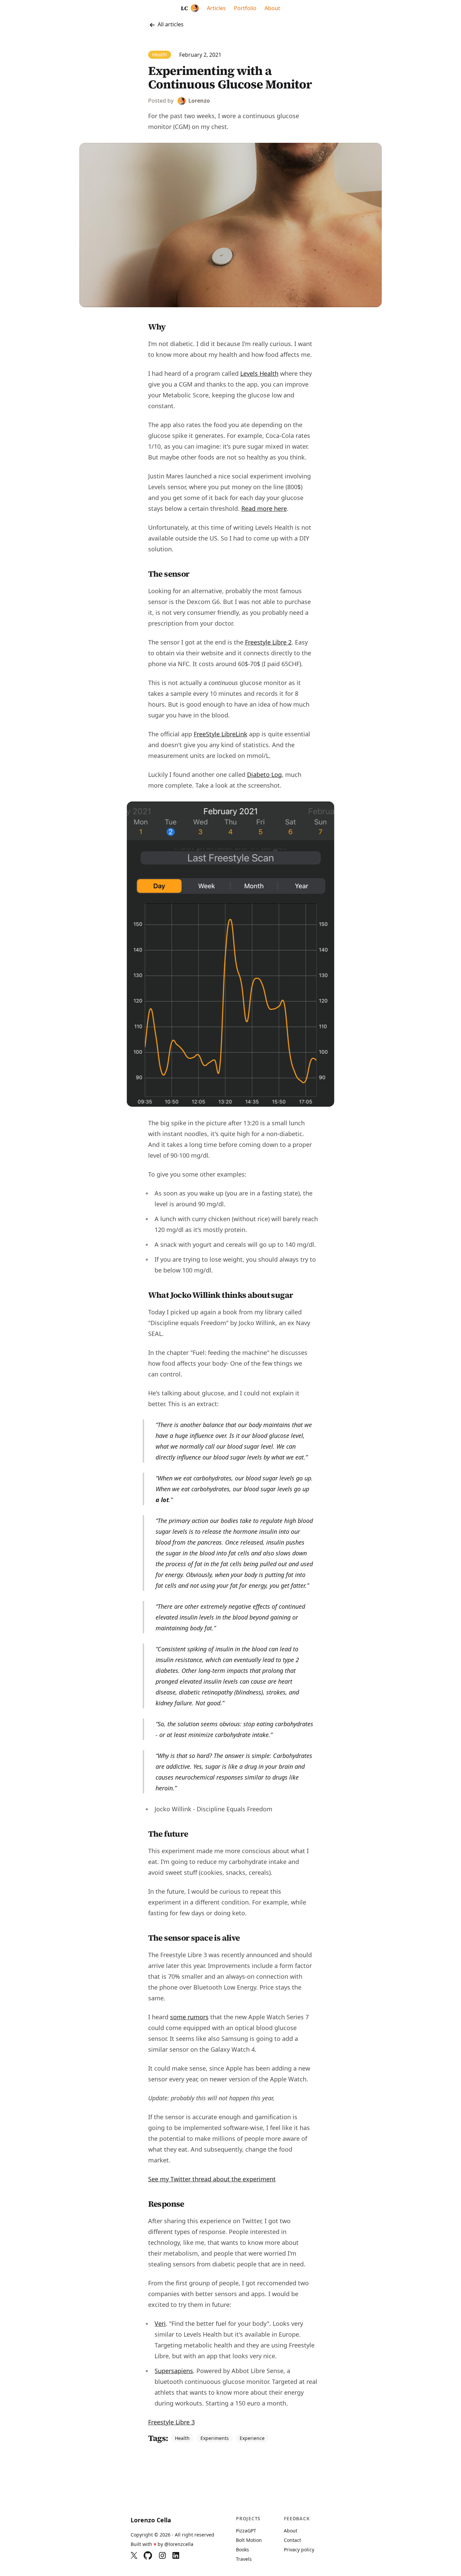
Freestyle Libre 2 (268, 642)
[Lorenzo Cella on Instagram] (162, 2555)
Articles (216, 8)
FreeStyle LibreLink (221, 734)
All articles (170, 24)
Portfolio (245, 8)
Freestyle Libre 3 (171, 2422)
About (272, 8)
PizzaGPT (246, 2531)
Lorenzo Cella (151, 2520)
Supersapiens (174, 2371)
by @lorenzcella (175, 2544)
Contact (292, 2540)
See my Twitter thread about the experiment (212, 2179)
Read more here (264, 508)
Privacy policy (299, 2549)
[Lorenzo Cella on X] (134, 2555)
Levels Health (259, 373)
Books (242, 2549)
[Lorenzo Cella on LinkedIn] (176, 2555)
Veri (160, 2323)
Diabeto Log (264, 774)
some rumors (189, 2017)
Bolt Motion (249, 2540)
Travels (244, 2559)
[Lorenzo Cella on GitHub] (148, 2555)
